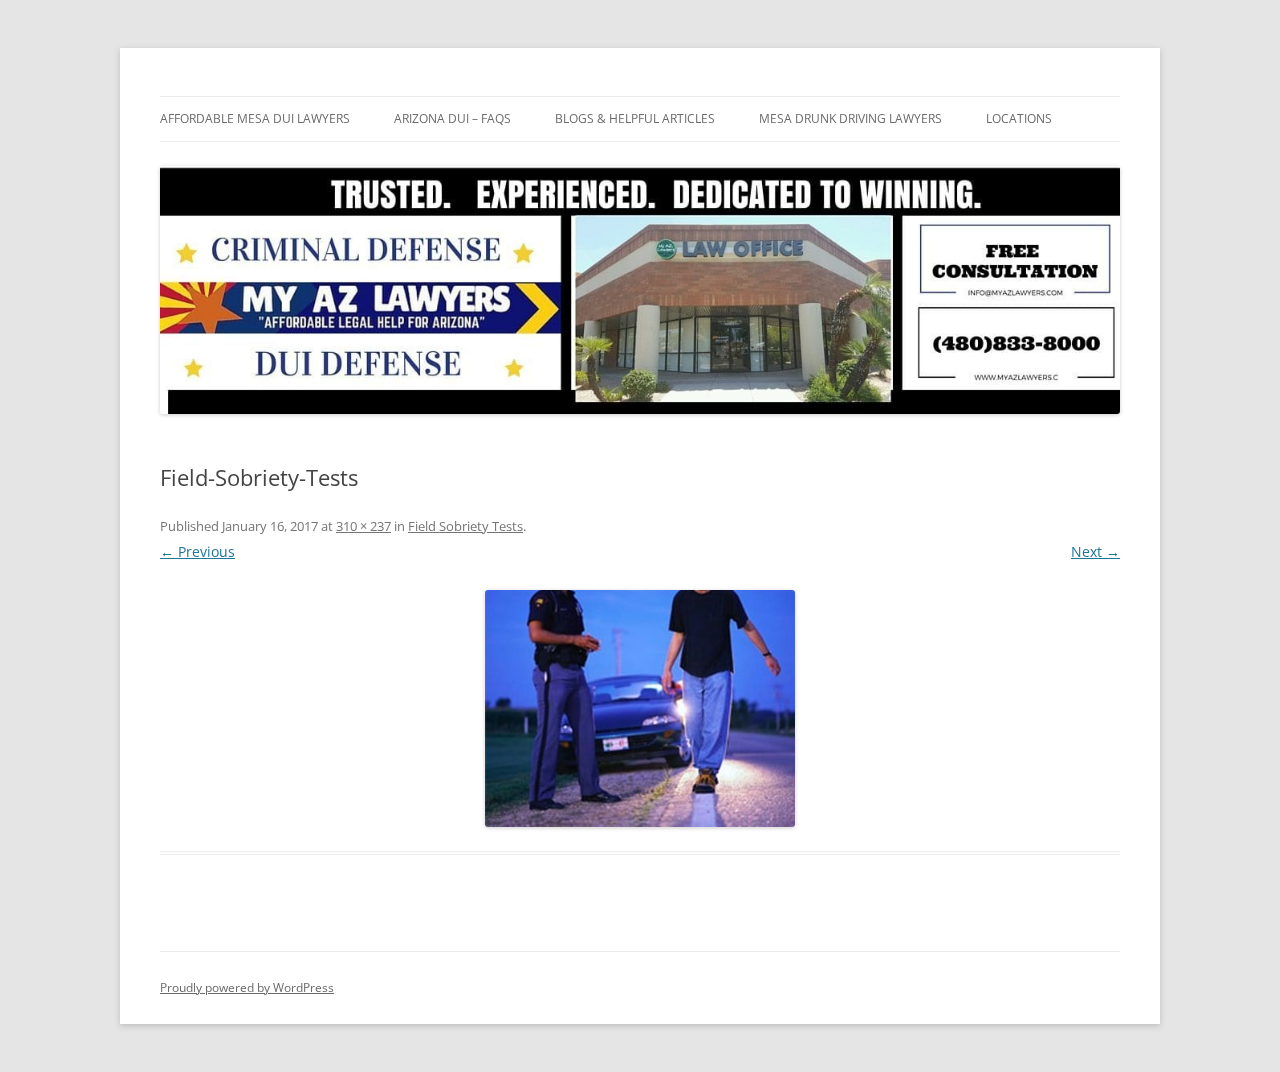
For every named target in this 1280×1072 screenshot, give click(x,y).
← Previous (197, 551)
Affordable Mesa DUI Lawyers (255, 118)
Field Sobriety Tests (465, 526)
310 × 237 (363, 526)
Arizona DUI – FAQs (452, 118)
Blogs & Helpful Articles (635, 118)
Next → (1095, 551)
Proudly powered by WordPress (247, 987)
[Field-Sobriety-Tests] (640, 708)
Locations (1019, 118)
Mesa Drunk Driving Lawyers (850, 118)
